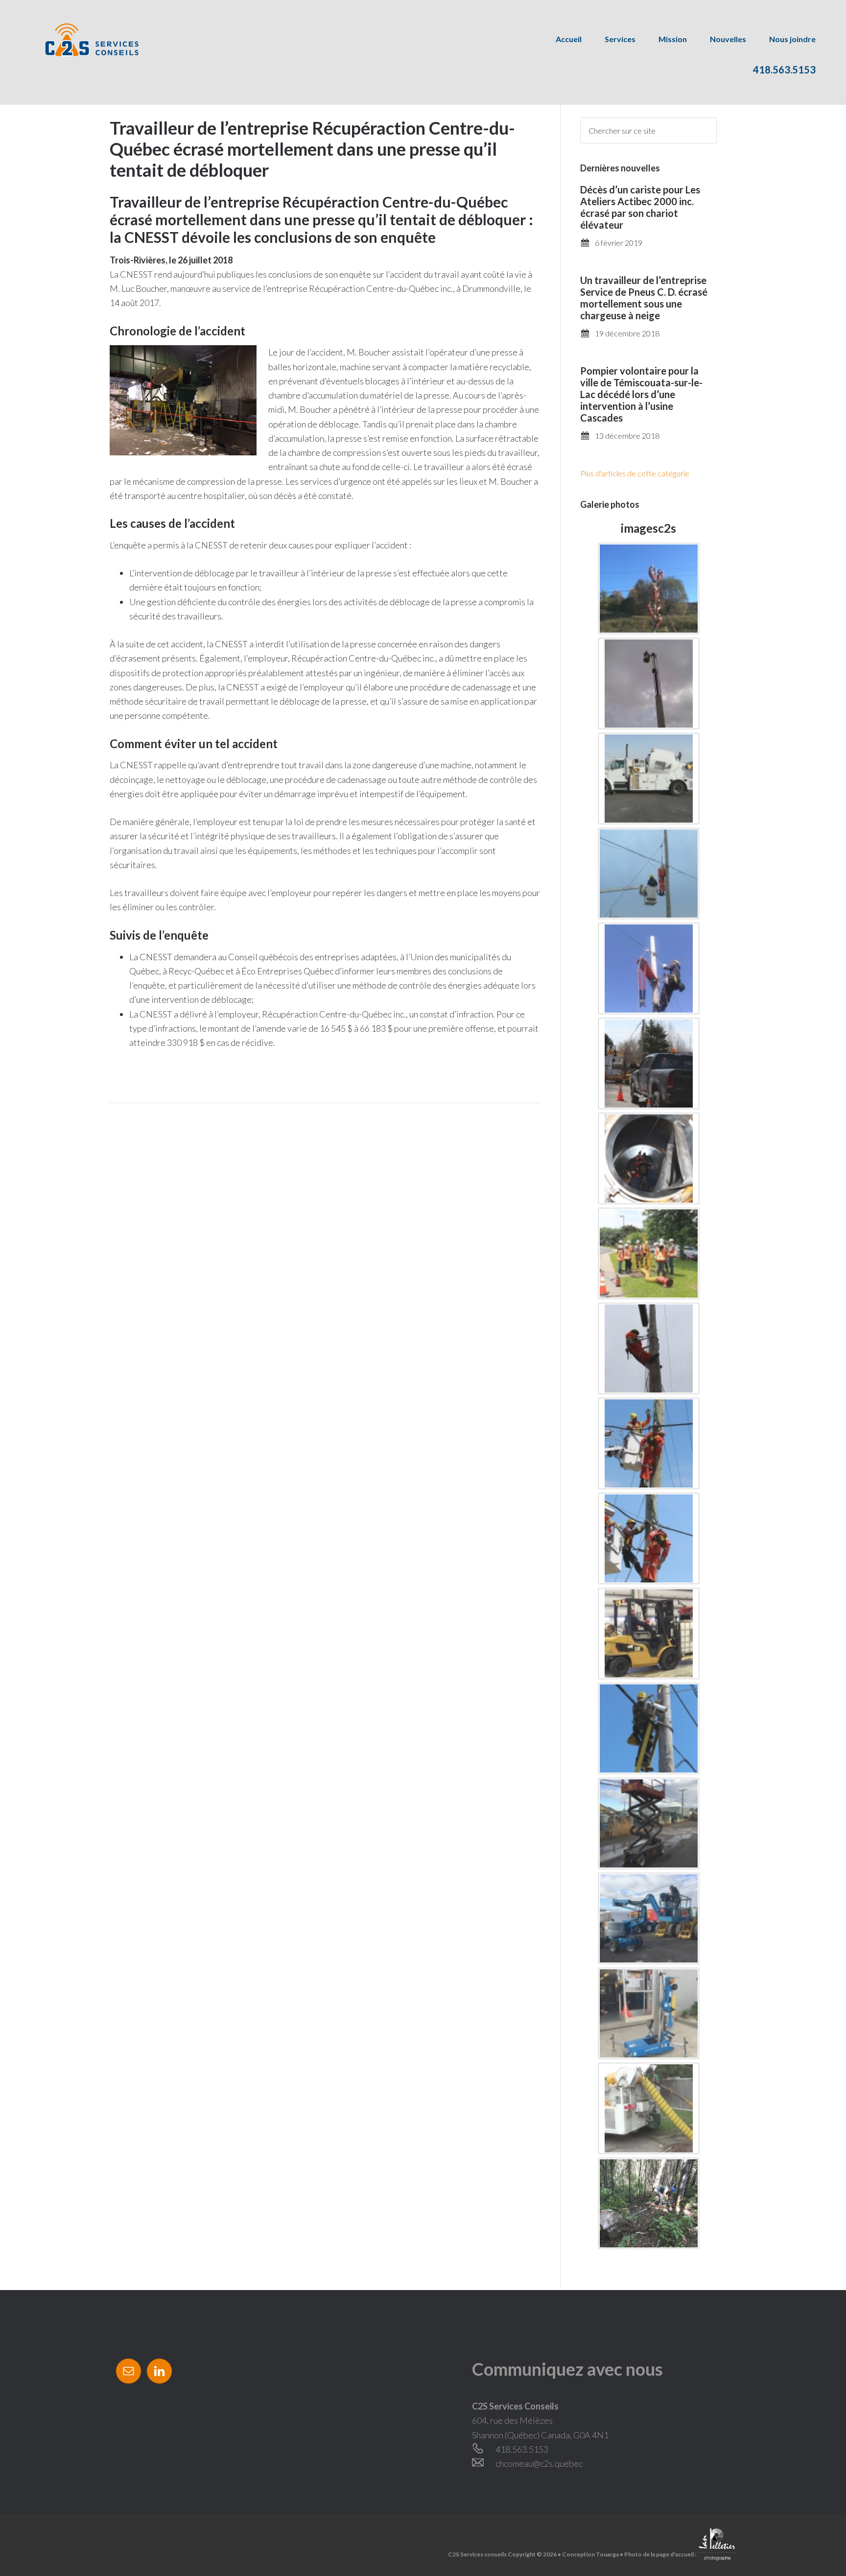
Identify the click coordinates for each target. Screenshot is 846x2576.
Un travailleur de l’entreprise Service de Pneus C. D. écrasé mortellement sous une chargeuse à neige (644, 298)
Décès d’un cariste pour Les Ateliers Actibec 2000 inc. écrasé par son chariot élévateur (640, 207)
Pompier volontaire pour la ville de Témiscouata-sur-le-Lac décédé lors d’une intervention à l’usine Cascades (641, 394)
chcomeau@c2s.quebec (539, 2463)
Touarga (607, 2554)
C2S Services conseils (81, 39)
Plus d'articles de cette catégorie (635, 473)
